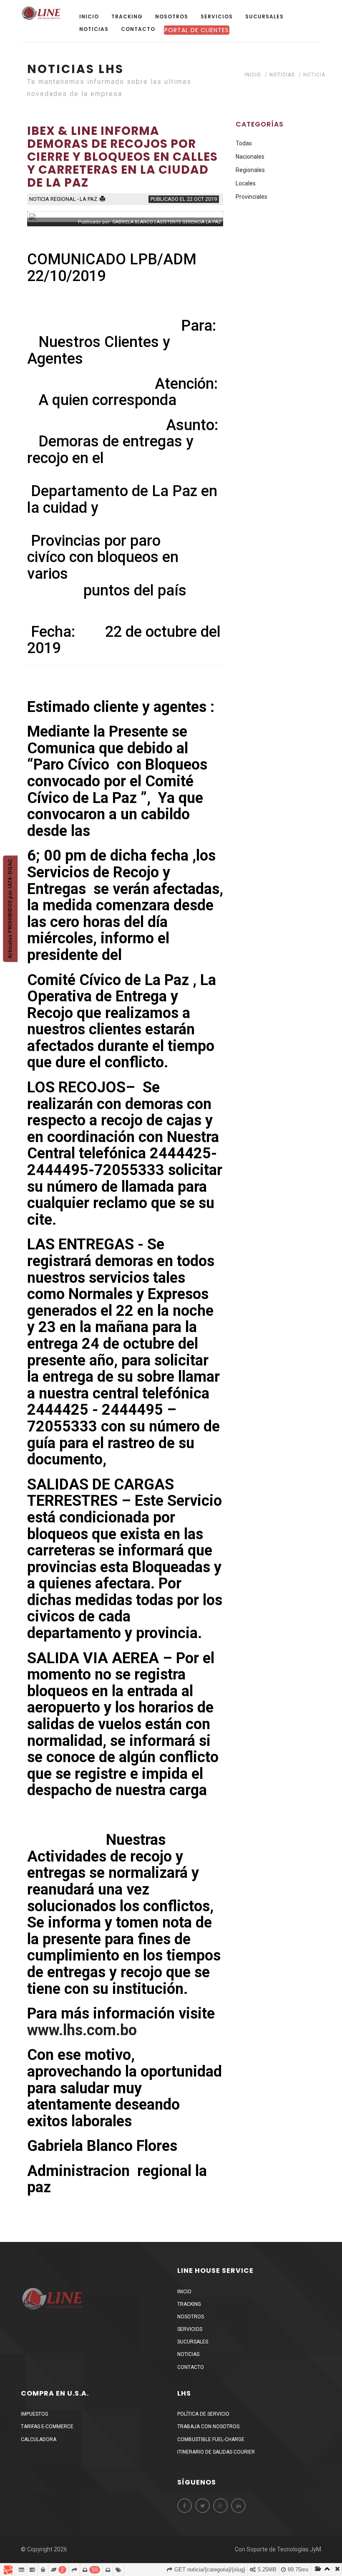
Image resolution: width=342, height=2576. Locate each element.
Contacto (138, 29)
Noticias (94, 29)
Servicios (217, 16)
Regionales (250, 170)
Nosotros (172, 16)
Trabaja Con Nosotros (208, 2427)
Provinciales (251, 197)
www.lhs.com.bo (82, 2030)
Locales (246, 183)
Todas (244, 143)
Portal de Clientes (197, 30)
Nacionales (250, 157)
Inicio (89, 16)
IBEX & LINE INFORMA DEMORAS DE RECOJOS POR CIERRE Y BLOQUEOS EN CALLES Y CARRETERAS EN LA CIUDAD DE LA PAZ (122, 157)
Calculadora (39, 2439)
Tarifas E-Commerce (47, 2427)
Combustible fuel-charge (211, 2439)
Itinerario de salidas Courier (216, 2452)
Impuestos (34, 2414)
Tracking (127, 16)
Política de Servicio (203, 2414)
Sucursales (264, 16)
